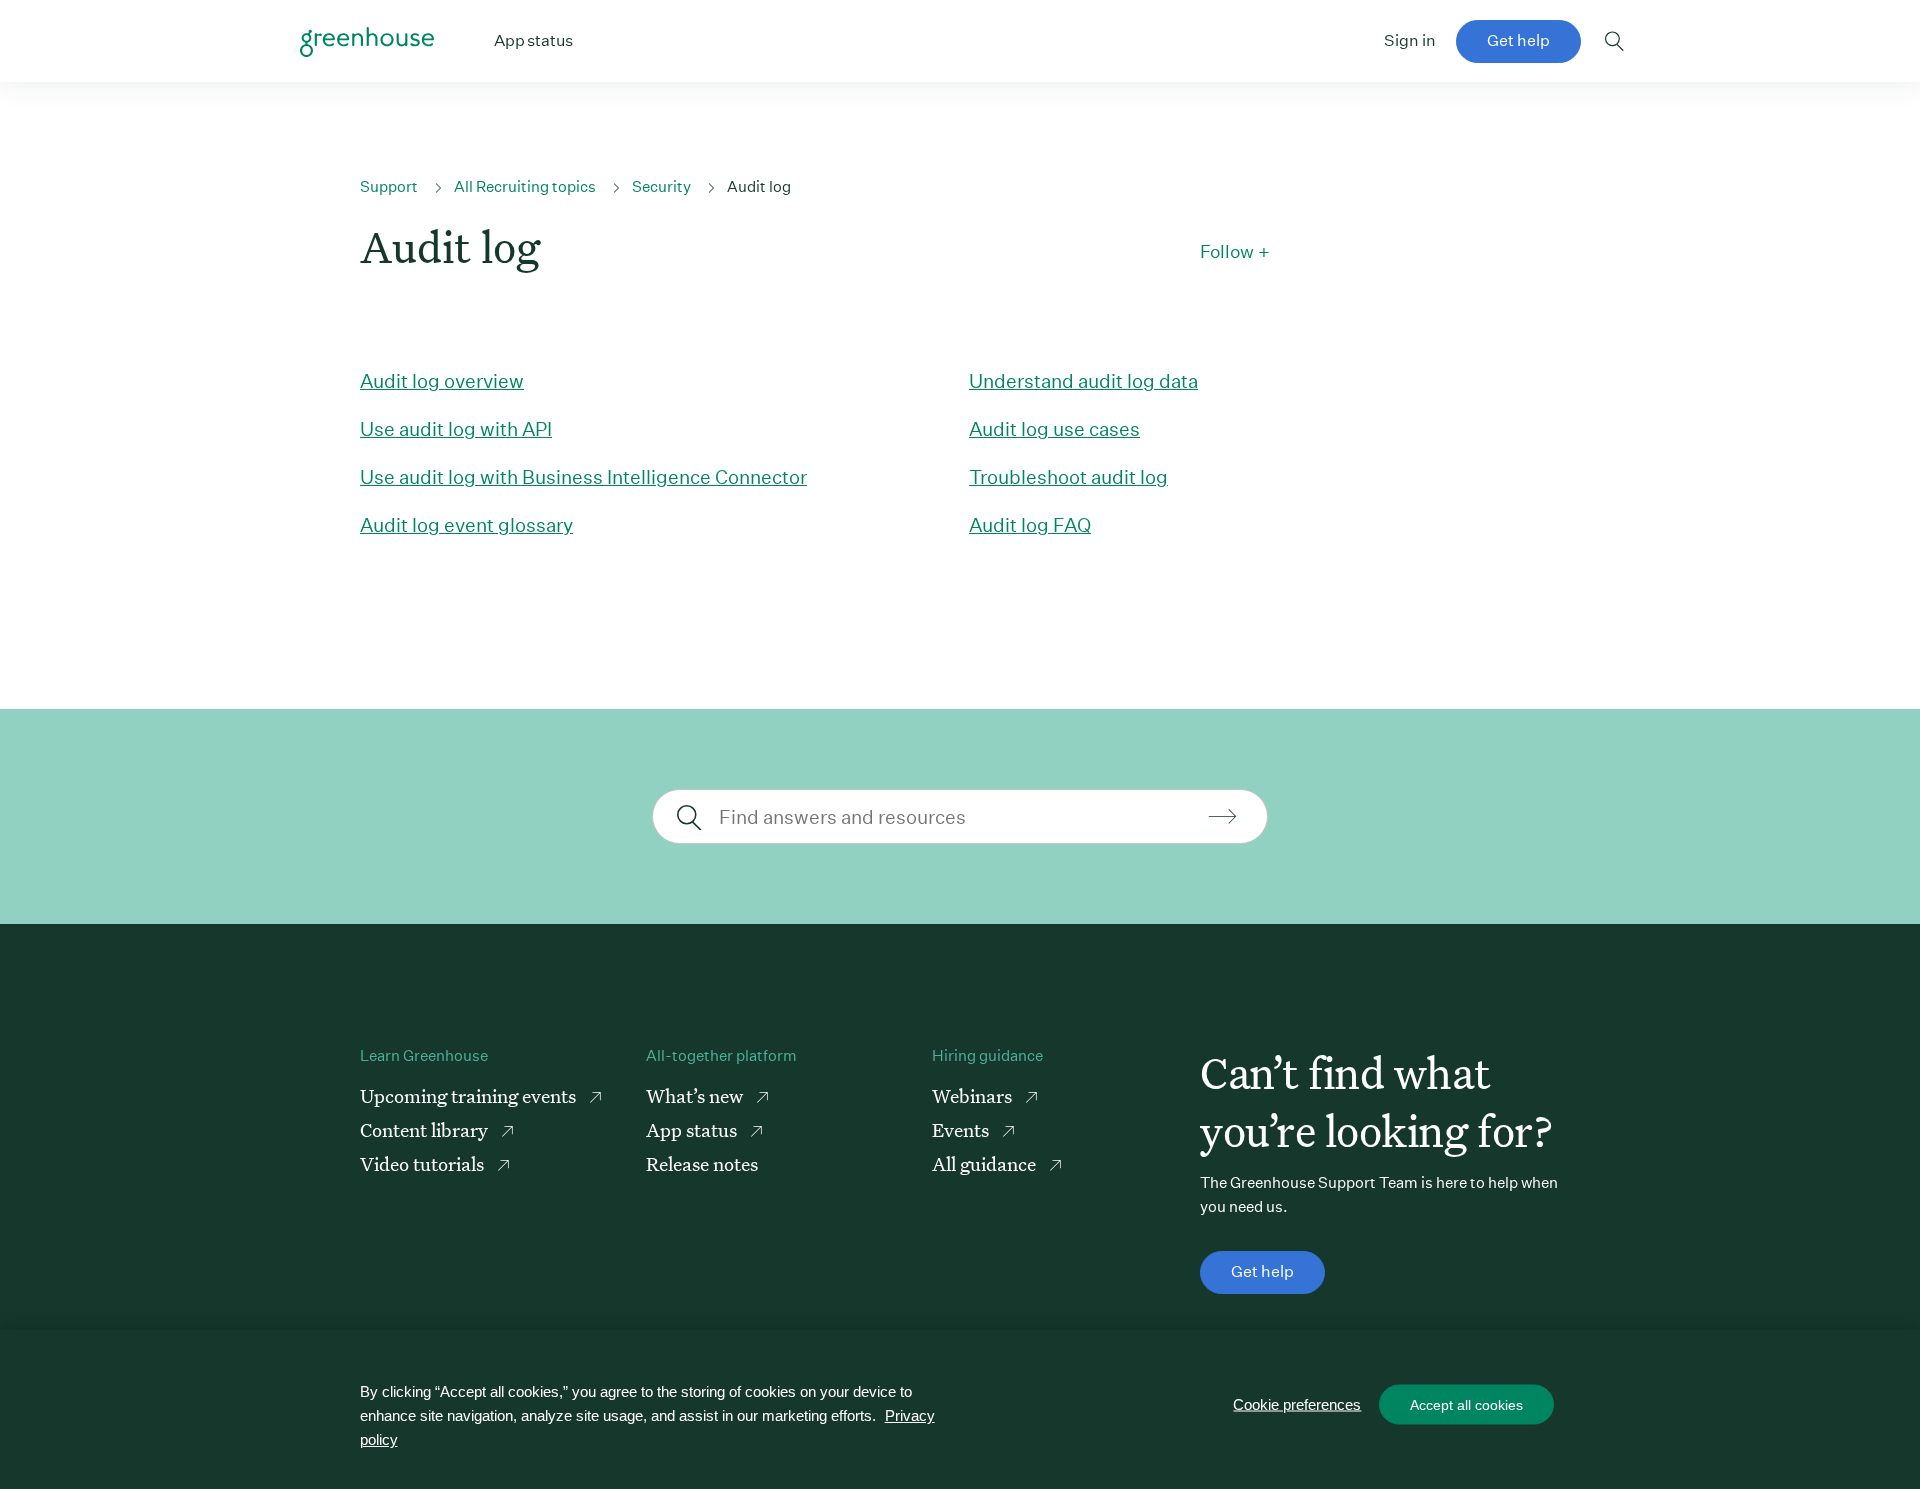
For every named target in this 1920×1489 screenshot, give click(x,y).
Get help (1518, 40)
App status (693, 1129)
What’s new (696, 1095)
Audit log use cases (1054, 428)
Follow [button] (1227, 252)
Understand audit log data (1083, 380)
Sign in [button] (1410, 40)
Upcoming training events (470, 1095)
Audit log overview (442, 380)
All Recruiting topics (525, 186)
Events (962, 1129)
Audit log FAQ (1030, 524)
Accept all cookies (1466, 1405)
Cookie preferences (1297, 1404)
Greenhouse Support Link (367, 42)
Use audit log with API (456, 428)
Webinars (974, 1095)
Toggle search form (1614, 41)
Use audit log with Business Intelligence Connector (583, 476)
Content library (426, 1129)
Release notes (702, 1163)
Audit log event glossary (466, 524)
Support (389, 186)
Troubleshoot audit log (1068, 476)
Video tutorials (424, 1163)
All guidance (986, 1163)
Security (661, 186)
